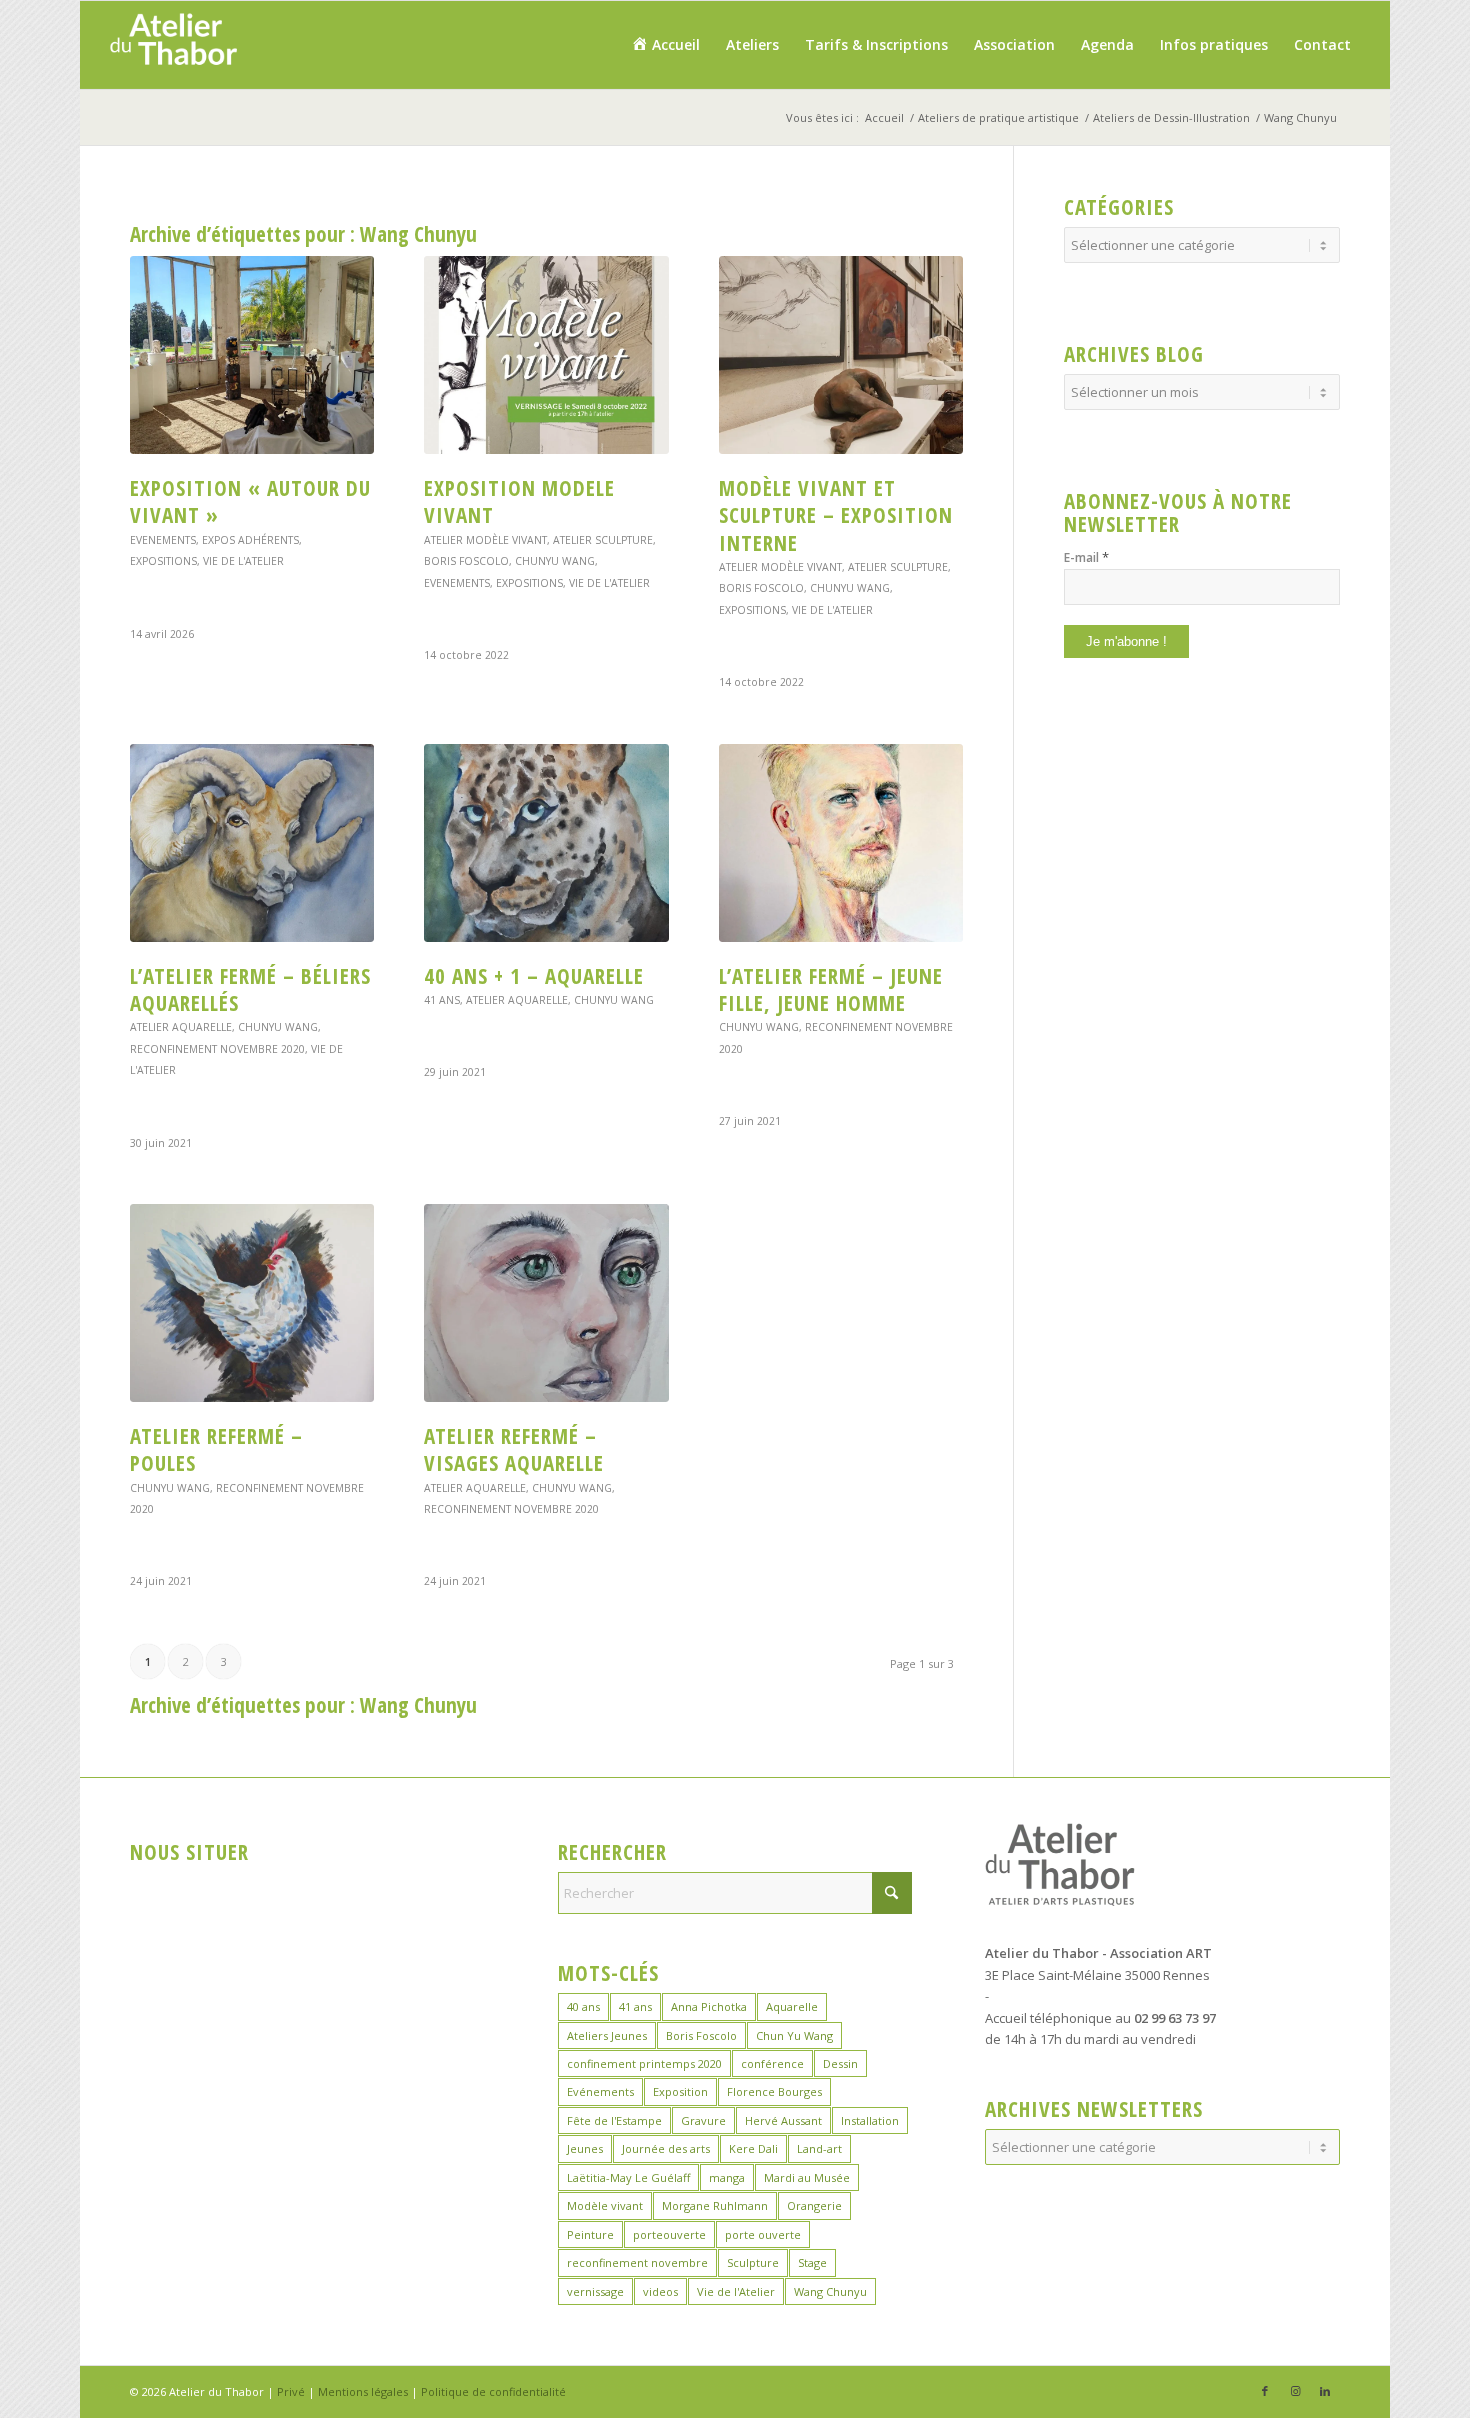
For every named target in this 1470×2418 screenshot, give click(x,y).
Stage (812, 2262)
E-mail (1086, 557)
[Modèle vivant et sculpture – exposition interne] (841, 355)
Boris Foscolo (466, 561)
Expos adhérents (250, 540)
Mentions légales (363, 2391)
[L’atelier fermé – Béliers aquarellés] (252, 843)
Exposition (680, 2091)
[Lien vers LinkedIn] (1325, 2391)
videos (660, 2291)
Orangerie (814, 2205)
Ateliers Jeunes (607, 2035)
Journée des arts (666, 2148)
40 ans (583, 2006)
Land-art (819, 2148)
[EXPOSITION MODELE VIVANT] (546, 355)
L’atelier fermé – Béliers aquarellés (250, 989)
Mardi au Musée (807, 2177)
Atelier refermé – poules (216, 1449)
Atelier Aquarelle (181, 1027)
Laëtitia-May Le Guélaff (628, 2177)
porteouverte (669, 2234)
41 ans (442, 1000)
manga (727, 2177)
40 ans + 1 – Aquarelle (534, 976)
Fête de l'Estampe (614, 2120)
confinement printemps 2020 (644, 2063)
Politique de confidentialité (493, 2391)
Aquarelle (792, 2006)
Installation (870, 2120)
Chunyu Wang (555, 561)
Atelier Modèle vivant (485, 540)
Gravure (703, 2120)
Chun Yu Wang (794, 2035)
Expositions (163, 561)
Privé (291, 2391)
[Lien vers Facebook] (1265, 2391)
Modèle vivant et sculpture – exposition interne (836, 515)
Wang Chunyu (830, 2291)
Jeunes (585, 2148)
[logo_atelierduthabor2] (172, 45)
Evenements (163, 540)
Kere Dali (753, 2148)
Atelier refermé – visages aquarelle (514, 1449)
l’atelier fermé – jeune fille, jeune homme (831, 989)
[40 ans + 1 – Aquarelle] (546, 843)
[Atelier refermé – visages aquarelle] (546, 1303)
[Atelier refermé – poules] (252, 1303)
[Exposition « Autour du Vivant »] (252, 355)
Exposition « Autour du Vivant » (250, 501)
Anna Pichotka (709, 2006)
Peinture (590, 2234)
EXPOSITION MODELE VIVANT (519, 501)
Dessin (840, 2063)
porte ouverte (763, 2234)
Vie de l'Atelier (243, 561)
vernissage (595, 2291)
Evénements (600, 2091)
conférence (772, 2063)
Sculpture (753, 2262)
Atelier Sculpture (603, 540)
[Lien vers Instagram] (1295, 2391)
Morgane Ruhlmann (715, 2205)
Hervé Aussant (783, 2120)
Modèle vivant (605, 2205)
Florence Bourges (774, 2091)
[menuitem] (665, 45)
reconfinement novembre (637, 2262)
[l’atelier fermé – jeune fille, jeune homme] (841, 843)
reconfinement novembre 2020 (217, 1049)
